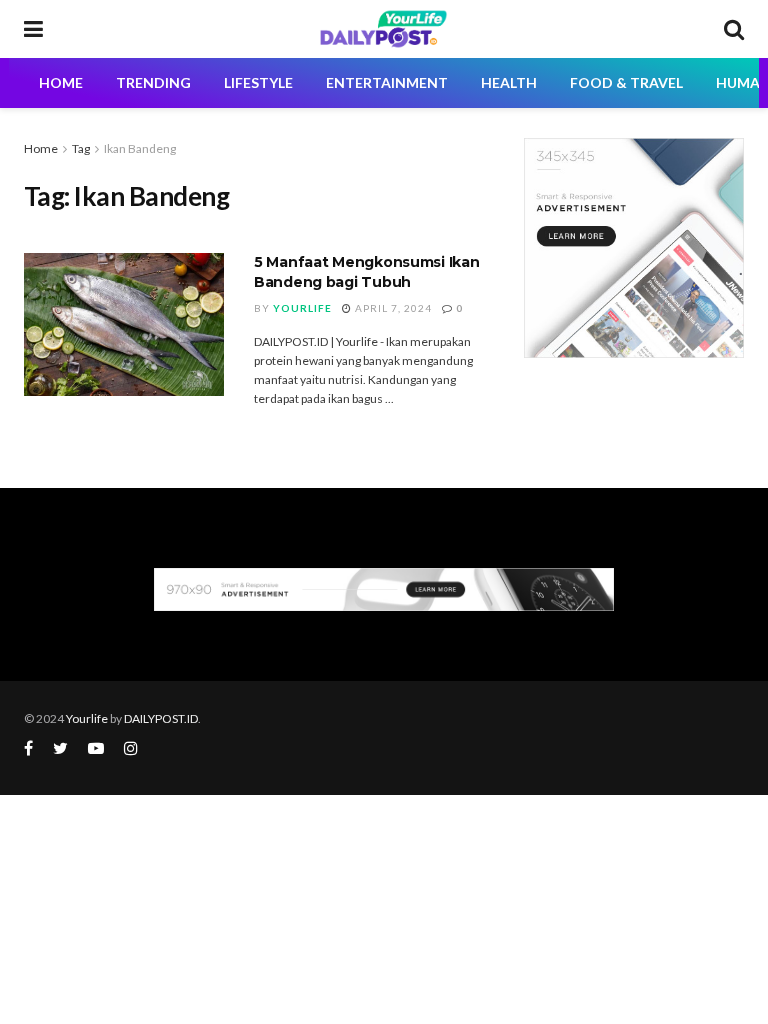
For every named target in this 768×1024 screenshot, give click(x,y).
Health (509, 82)
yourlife (302, 308)
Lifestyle (258, 82)
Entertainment (387, 82)
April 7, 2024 (392, 308)
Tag (81, 148)
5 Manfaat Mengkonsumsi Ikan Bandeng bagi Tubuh (366, 272)
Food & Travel (626, 82)
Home (41, 148)
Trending (153, 82)
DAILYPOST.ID (161, 718)
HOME (61, 82)
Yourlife (88, 718)
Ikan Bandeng (140, 148)
